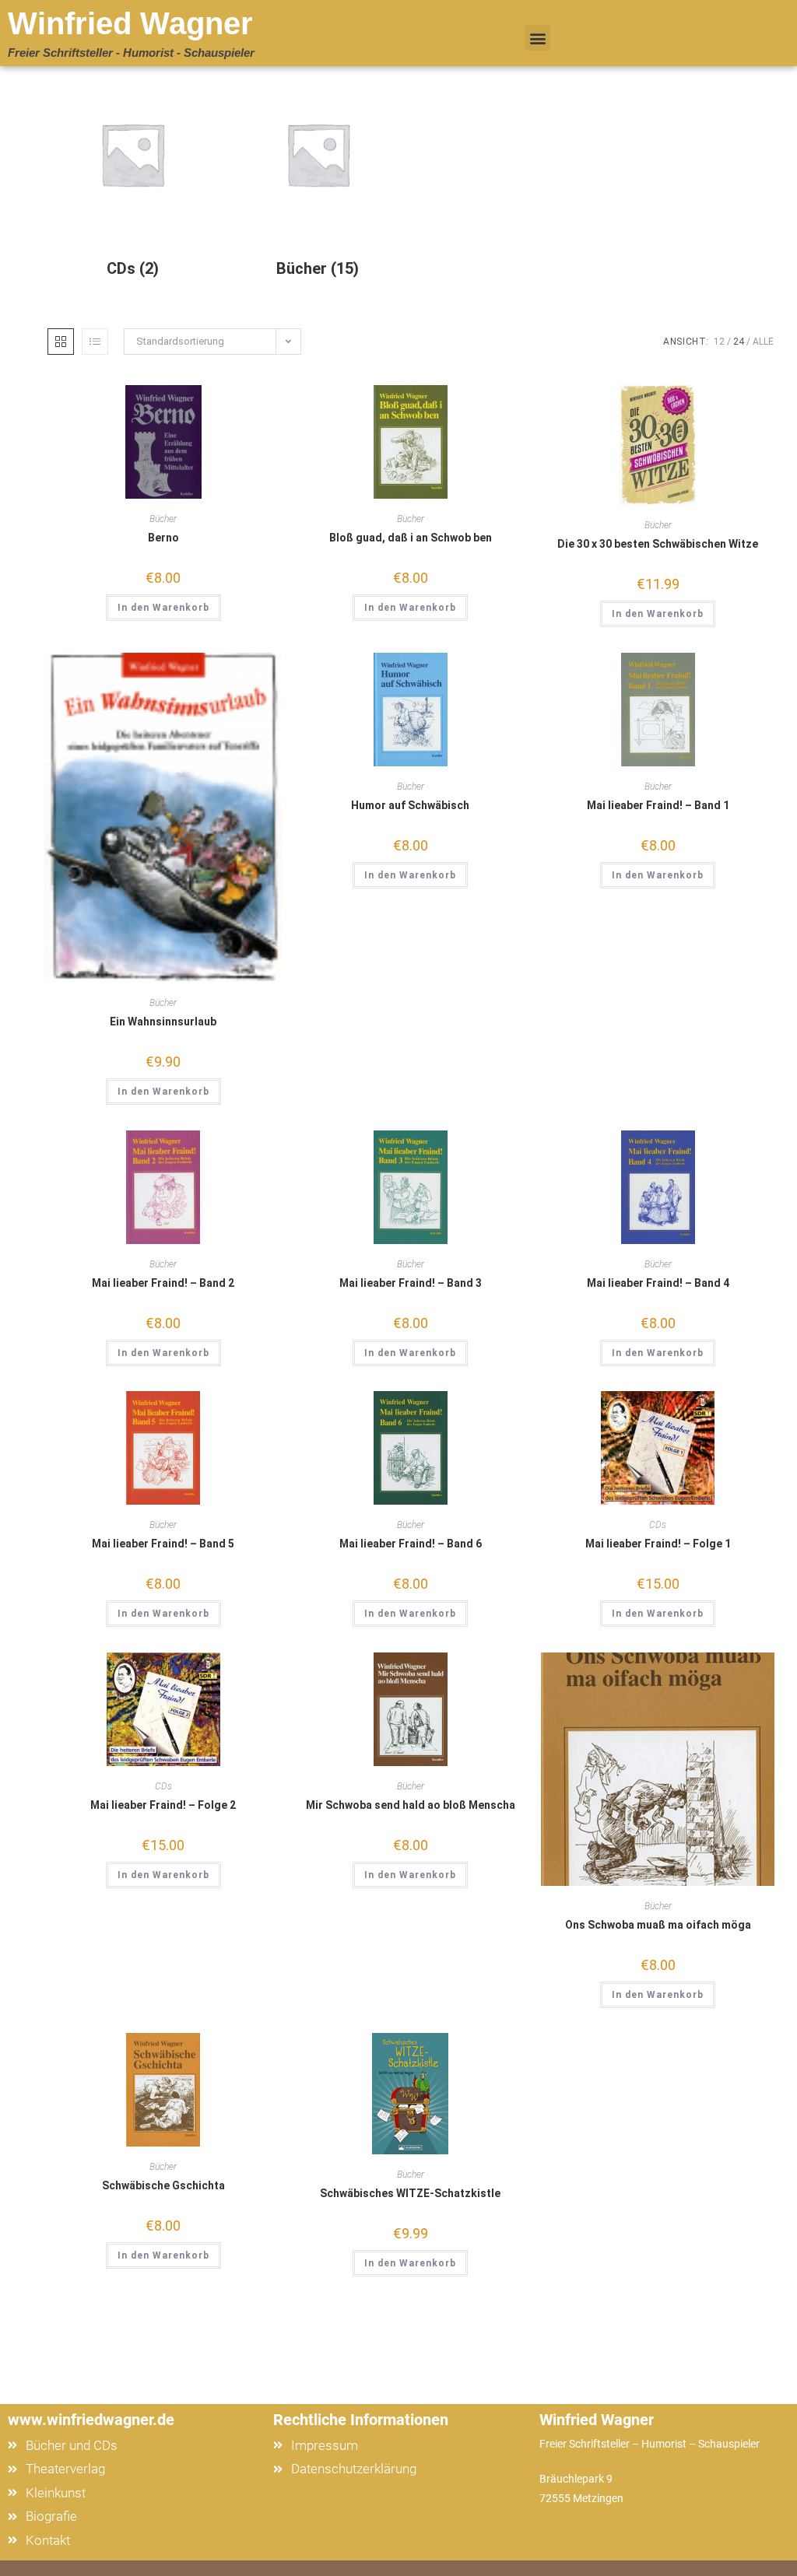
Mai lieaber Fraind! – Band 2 (163, 1283)
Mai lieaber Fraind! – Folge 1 (658, 1544)
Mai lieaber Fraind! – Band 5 (163, 1544)
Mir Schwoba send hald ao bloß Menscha (411, 1805)
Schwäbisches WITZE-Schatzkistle (410, 2193)
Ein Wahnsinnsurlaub (163, 1022)
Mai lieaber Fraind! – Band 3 (411, 1283)
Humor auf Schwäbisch (410, 805)
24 (739, 342)
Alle (763, 342)
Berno (163, 538)
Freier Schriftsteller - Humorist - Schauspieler (131, 53)
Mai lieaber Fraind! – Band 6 (411, 1544)
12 (719, 342)
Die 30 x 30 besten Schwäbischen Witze (658, 544)
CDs (658, 1525)
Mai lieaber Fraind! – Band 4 (658, 1283)
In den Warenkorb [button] (163, 608)
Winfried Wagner (130, 23)
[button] (537, 38)
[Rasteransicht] (61, 342)
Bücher (163, 519)
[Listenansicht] (95, 342)
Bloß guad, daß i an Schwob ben (411, 538)
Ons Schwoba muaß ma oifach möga (658, 1925)
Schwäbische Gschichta (163, 2185)
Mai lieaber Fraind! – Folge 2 (163, 1805)
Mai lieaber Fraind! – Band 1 (658, 805)
